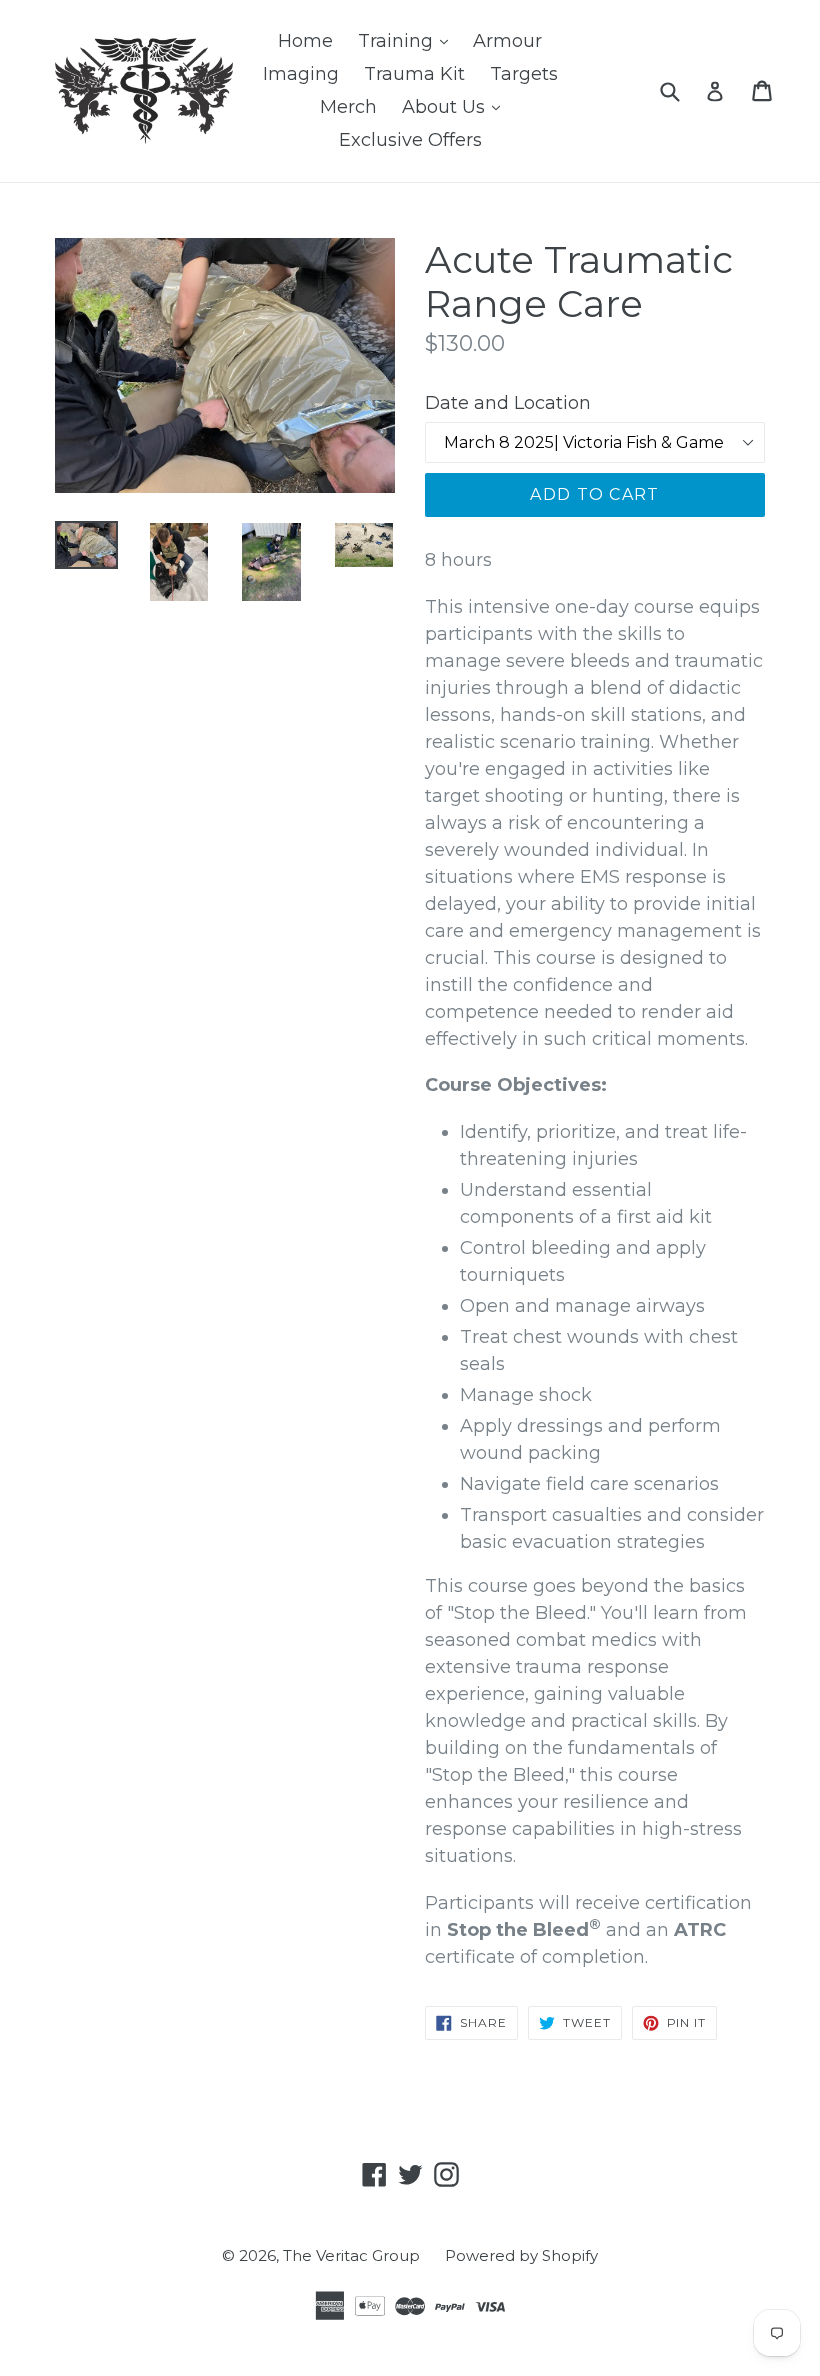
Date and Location (508, 403)
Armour (507, 41)
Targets (524, 74)
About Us (456, 106)
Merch (348, 107)
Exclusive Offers (410, 140)
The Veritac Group (351, 2255)
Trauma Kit (414, 74)
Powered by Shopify (521, 2255)
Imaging (301, 74)
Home (305, 41)
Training (408, 40)
